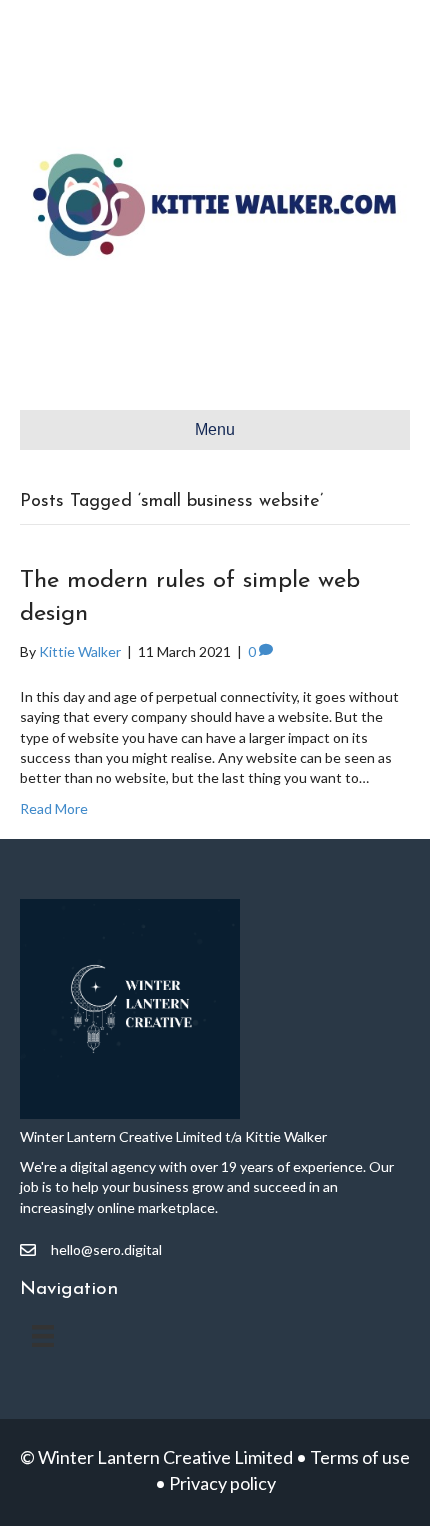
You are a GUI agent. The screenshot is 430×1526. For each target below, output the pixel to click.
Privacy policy (222, 1483)
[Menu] (43, 1335)
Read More (54, 808)
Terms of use (360, 1457)
